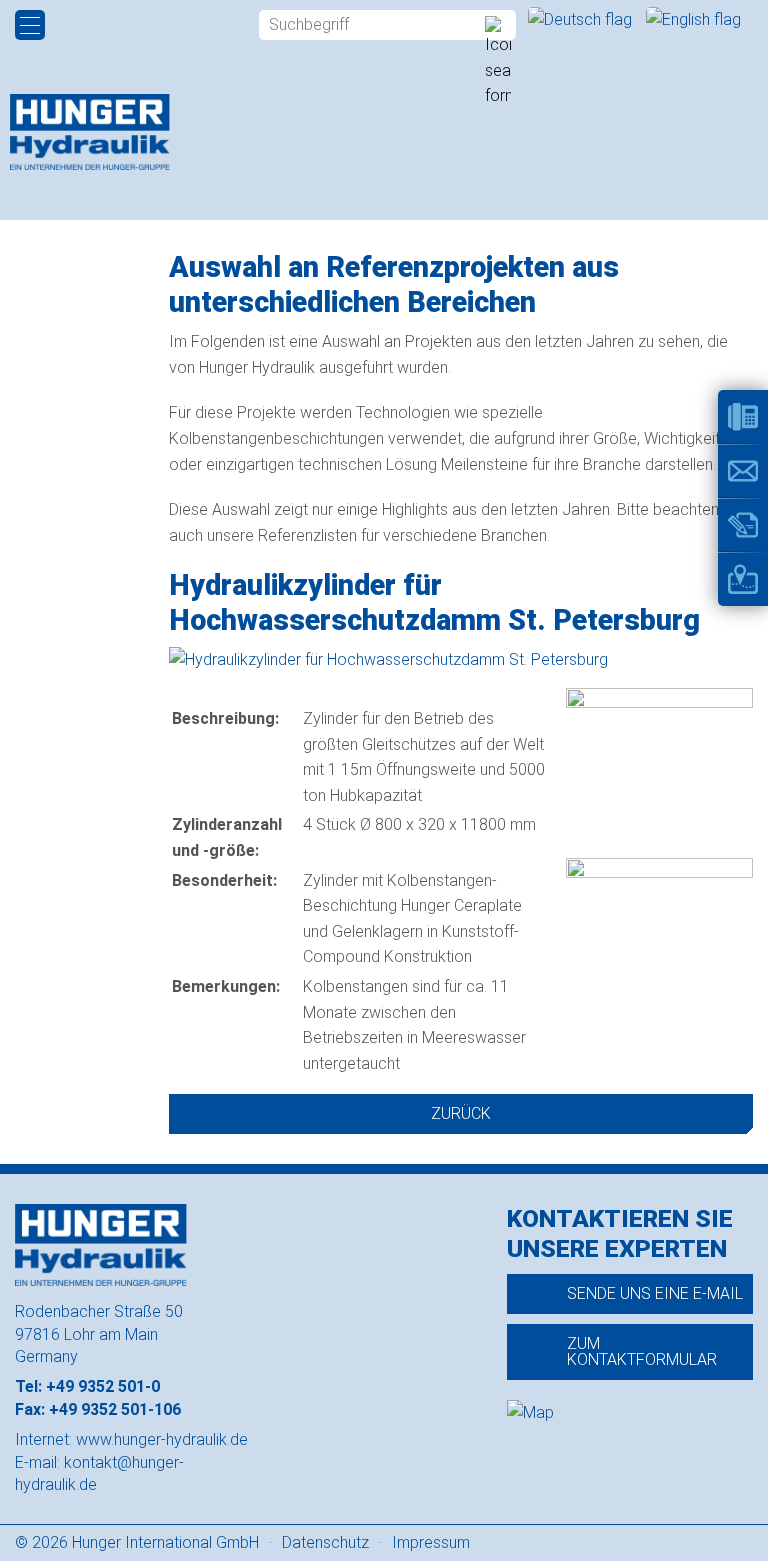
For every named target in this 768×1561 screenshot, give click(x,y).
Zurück (461, 1113)
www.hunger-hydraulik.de (162, 1439)
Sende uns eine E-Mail (655, 1293)
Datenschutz (325, 1542)
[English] (693, 19)
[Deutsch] (582, 19)
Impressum (431, 1542)
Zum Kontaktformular (642, 1351)
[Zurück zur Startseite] (90, 132)
